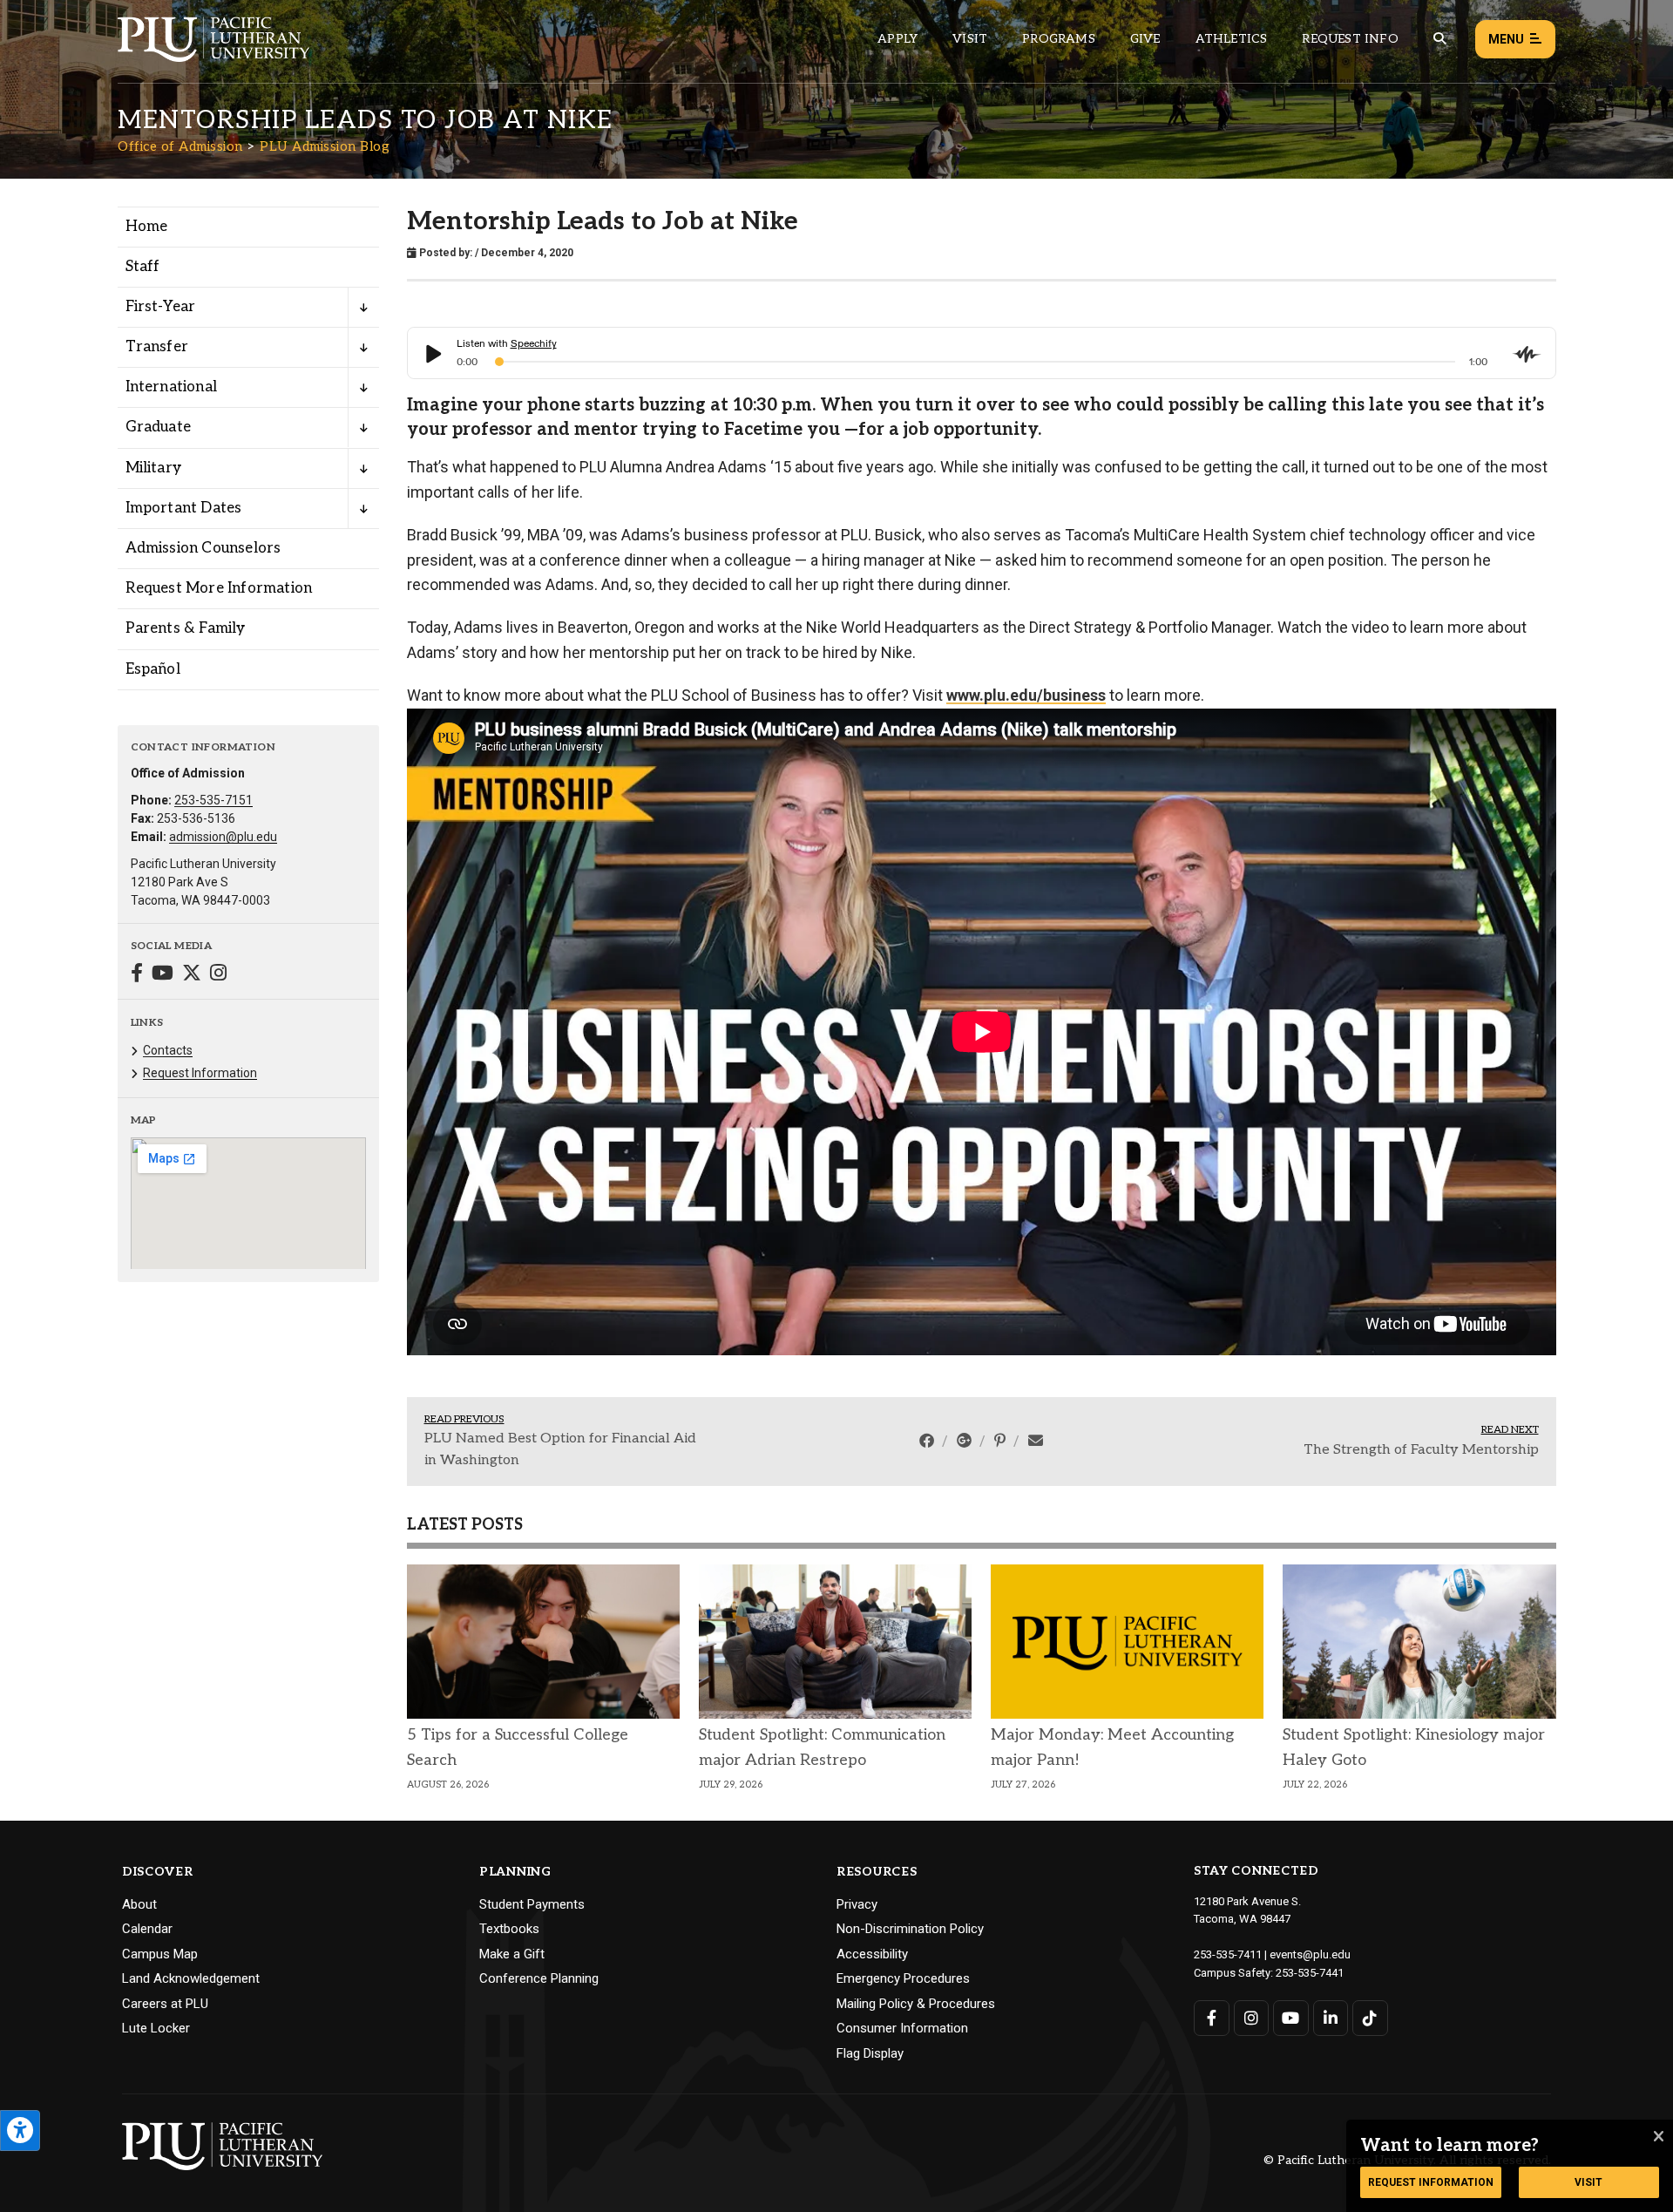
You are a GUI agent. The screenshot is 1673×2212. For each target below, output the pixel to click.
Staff (143, 267)
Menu (1506, 39)
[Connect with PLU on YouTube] (1291, 2018)
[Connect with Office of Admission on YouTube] (163, 975)
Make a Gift (512, 1954)
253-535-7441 (1310, 1973)
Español (153, 669)
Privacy (857, 1904)
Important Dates (184, 508)
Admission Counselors (203, 548)
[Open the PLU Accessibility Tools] (20, 2131)
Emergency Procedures (903, 1978)
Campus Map (160, 1954)
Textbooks (509, 1929)
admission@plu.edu (223, 837)
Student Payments (532, 1904)
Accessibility (872, 1954)
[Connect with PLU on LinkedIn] (1331, 2018)
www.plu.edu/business (1026, 695)
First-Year (161, 307)
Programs (1059, 39)
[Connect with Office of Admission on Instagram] (218, 975)
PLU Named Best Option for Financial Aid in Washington (560, 1450)
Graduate (159, 427)
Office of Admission (180, 146)
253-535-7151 (213, 800)
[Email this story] (1036, 1441)
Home (147, 227)
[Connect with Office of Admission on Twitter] (192, 975)
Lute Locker (156, 2028)
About (139, 1904)
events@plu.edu (1310, 1954)
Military (154, 468)
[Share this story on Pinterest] (1002, 1441)
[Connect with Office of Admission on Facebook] (137, 975)
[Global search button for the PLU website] (1439, 39)
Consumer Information (902, 2028)
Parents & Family (186, 628)
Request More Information (219, 588)
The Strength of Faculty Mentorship (1421, 1450)
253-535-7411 (1228, 1954)
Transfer (157, 347)
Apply (897, 39)
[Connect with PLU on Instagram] (1252, 2018)
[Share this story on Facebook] (928, 1441)
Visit (970, 39)
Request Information (200, 1073)
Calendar (147, 1929)
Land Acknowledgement (191, 1978)
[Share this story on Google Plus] (966, 1441)
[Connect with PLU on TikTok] (1370, 2018)
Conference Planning (539, 1978)
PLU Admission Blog (325, 146)
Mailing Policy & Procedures (916, 2004)
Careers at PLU (165, 2004)
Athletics (1232, 39)
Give (1145, 39)
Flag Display (870, 2053)
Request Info (1350, 39)
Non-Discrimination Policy (910, 1929)
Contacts (168, 1050)
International (172, 387)
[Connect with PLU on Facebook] (1212, 2018)
